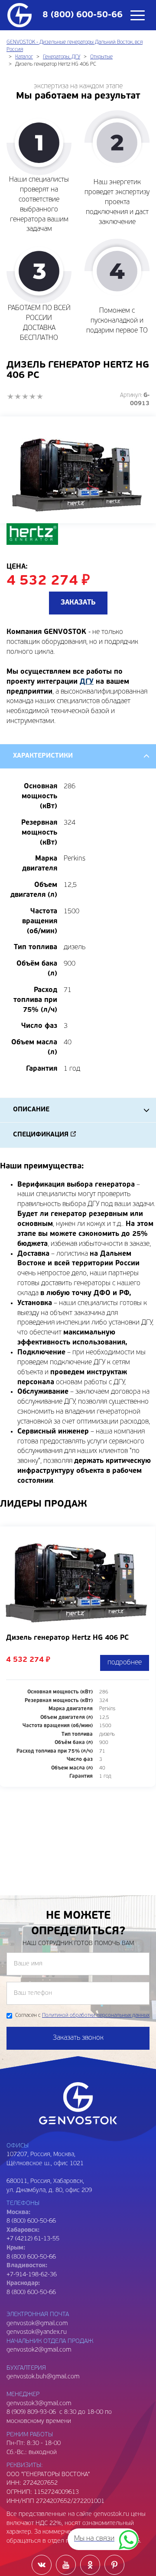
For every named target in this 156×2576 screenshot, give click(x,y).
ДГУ (87, 682)
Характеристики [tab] (43, 756)
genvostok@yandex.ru (37, 2332)
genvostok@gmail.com (37, 2324)
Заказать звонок (78, 2038)
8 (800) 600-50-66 (31, 2257)
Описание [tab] (31, 1110)
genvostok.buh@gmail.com (43, 2377)
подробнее (125, 1663)
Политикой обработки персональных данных (96, 2016)
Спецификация (41, 1135)
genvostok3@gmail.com (39, 2404)
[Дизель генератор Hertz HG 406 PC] (78, 470)
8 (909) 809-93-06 (31, 2412)
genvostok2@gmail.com (39, 2350)
